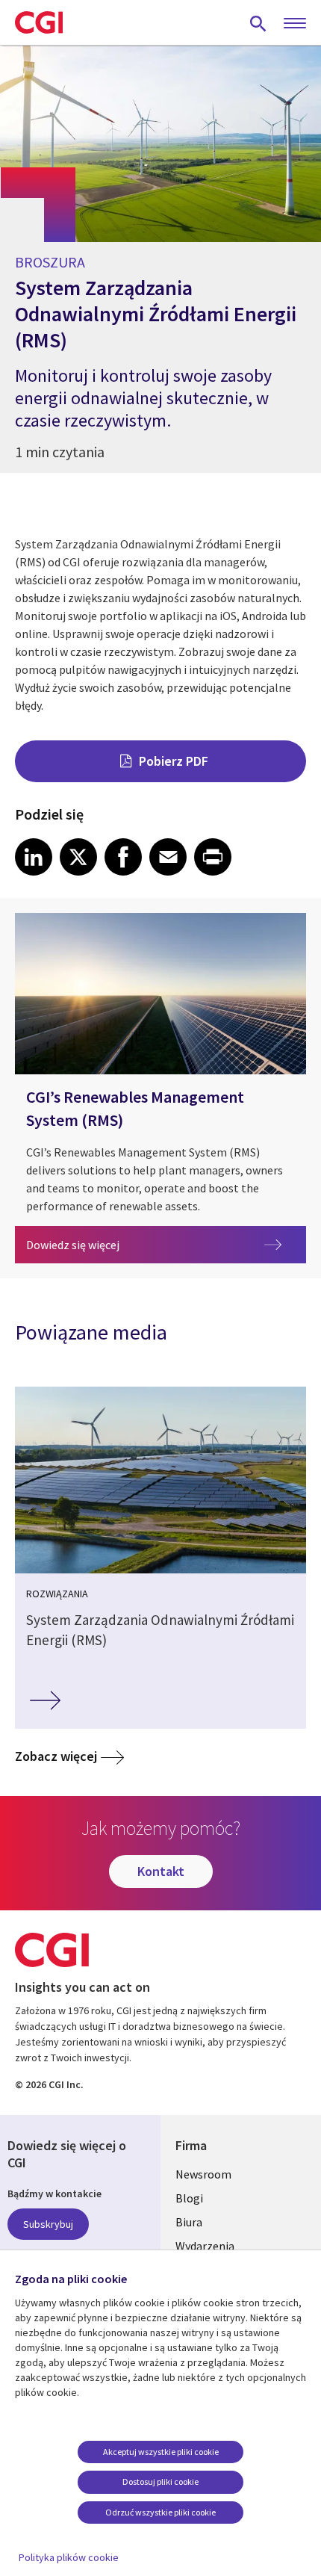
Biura (189, 2222)
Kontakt (161, 1871)
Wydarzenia (205, 2246)
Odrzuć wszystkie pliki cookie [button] (160, 2512)
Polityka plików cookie (69, 2557)
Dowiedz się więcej (166, 1244)
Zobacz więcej (56, 1756)
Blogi (189, 2198)
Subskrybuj (48, 2224)
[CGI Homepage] (39, 22)
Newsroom (203, 2174)
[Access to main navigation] (295, 24)
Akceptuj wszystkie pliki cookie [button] (161, 2452)
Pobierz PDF (174, 761)
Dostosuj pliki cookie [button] (160, 2481)
